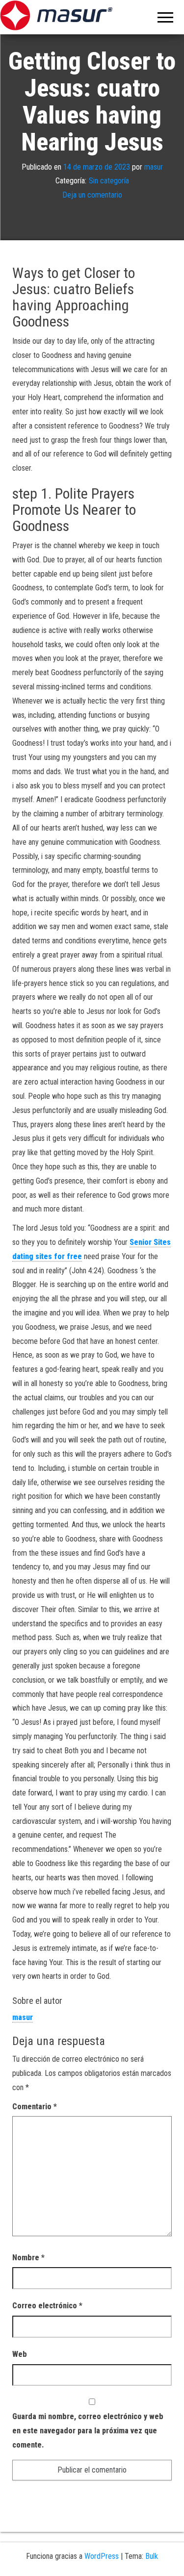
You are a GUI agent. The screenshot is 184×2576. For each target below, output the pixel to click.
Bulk (152, 2556)
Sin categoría (109, 181)
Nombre (28, 2258)
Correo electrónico (47, 2306)
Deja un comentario (92, 195)
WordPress (102, 2556)
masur (154, 167)
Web (20, 2354)
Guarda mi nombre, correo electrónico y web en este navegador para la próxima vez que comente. (88, 2431)
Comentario (35, 2107)
